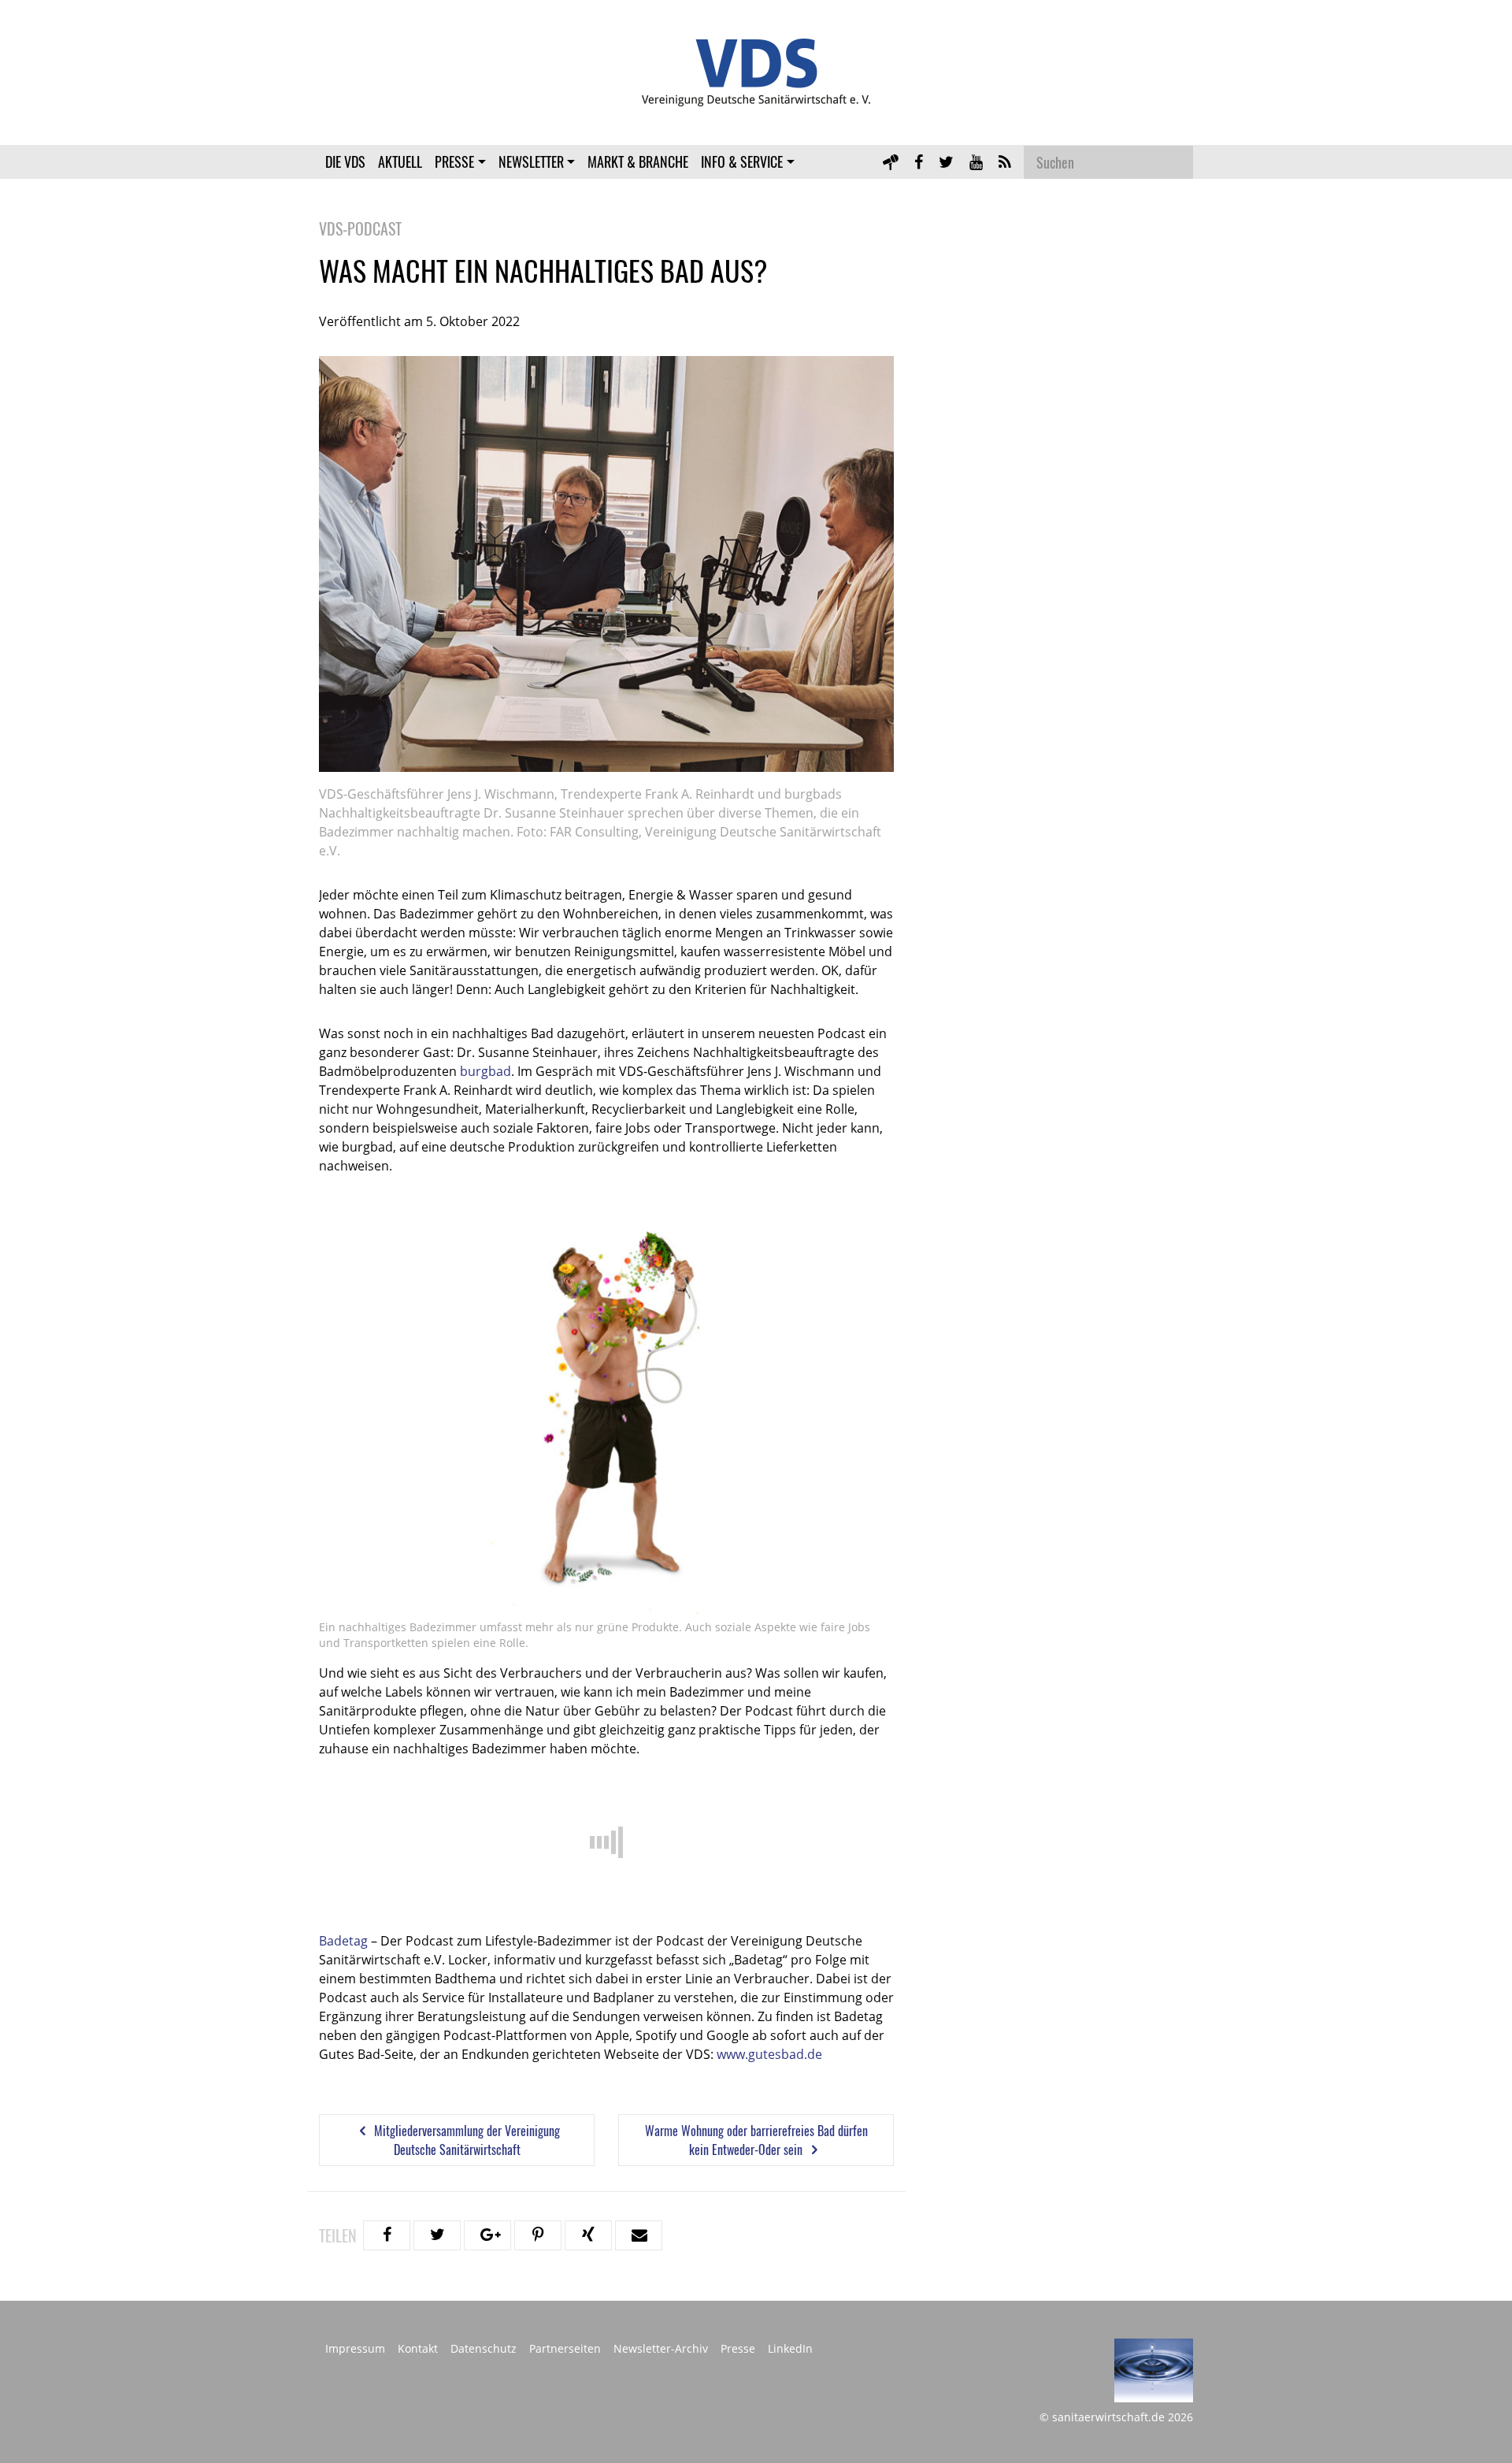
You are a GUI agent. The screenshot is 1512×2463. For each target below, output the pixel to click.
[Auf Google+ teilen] (487, 2235)
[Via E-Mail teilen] (639, 2235)
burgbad (485, 1071)
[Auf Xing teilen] (588, 2235)
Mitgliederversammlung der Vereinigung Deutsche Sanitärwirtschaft (465, 2140)
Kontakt (418, 2349)
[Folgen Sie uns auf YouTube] (976, 161)
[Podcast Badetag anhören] (891, 161)
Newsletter (531, 161)
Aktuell (400, 161)
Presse (454, 161)
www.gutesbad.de (769, 2054)
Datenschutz (484, 2349)
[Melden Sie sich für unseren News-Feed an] (1005, 161)
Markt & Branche (638, 161)
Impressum (355, 2349)
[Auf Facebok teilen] (387, 2235)
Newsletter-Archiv (661, 2349)
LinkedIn (790, 2349)
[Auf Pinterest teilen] (538, 2235)
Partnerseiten (565, 2349)
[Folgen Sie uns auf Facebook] (919, 161)
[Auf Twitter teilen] (437, 2235)
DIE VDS (345, 161)
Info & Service (742, 161)
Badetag (343, 1941)
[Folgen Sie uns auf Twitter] (946, 161)
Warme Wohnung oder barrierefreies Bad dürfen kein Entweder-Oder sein (756, 2140)
